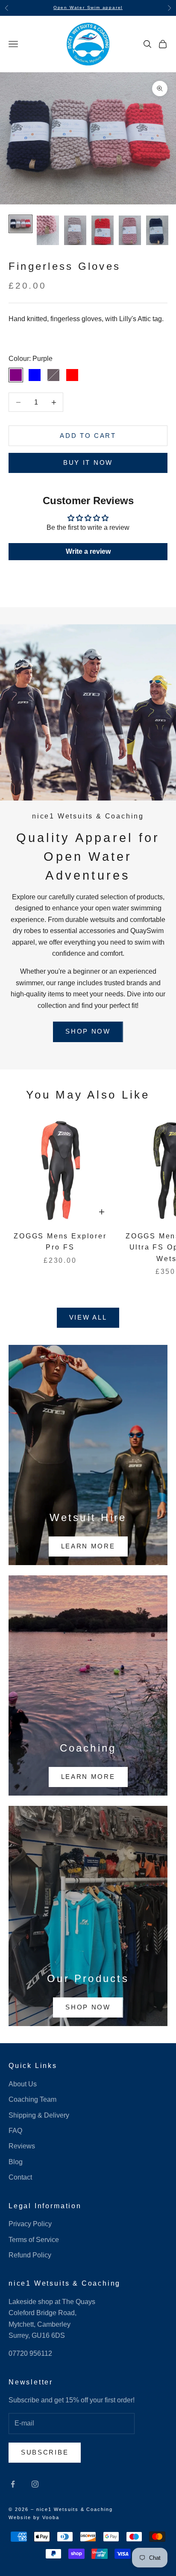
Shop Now (88, 1031)
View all (88, 1317)
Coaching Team (32, 2099)
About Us (23, 2084)
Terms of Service (34, 2240)
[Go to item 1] (21, 224)
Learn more (88, 1546)
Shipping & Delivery (39, 2115)
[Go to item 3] (75, 230)
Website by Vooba (34, 2517)
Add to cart (88, 436)
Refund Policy (30, 2255)
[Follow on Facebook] (13, 2484)
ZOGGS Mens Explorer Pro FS (60, 1242)
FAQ (15, 2131)
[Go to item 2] (48, 230)
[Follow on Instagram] (35, 2484)
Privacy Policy (30, 2224)
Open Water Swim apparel (88, 7)
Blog (16, 2162)
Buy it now (88, 462)
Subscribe (45, 2452)
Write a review (88, 551)
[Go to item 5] (130, 230)
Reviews (22, 2146)
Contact (20, 2177)
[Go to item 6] (157, 230)
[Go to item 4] (103, 230)
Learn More (88, 1777)
